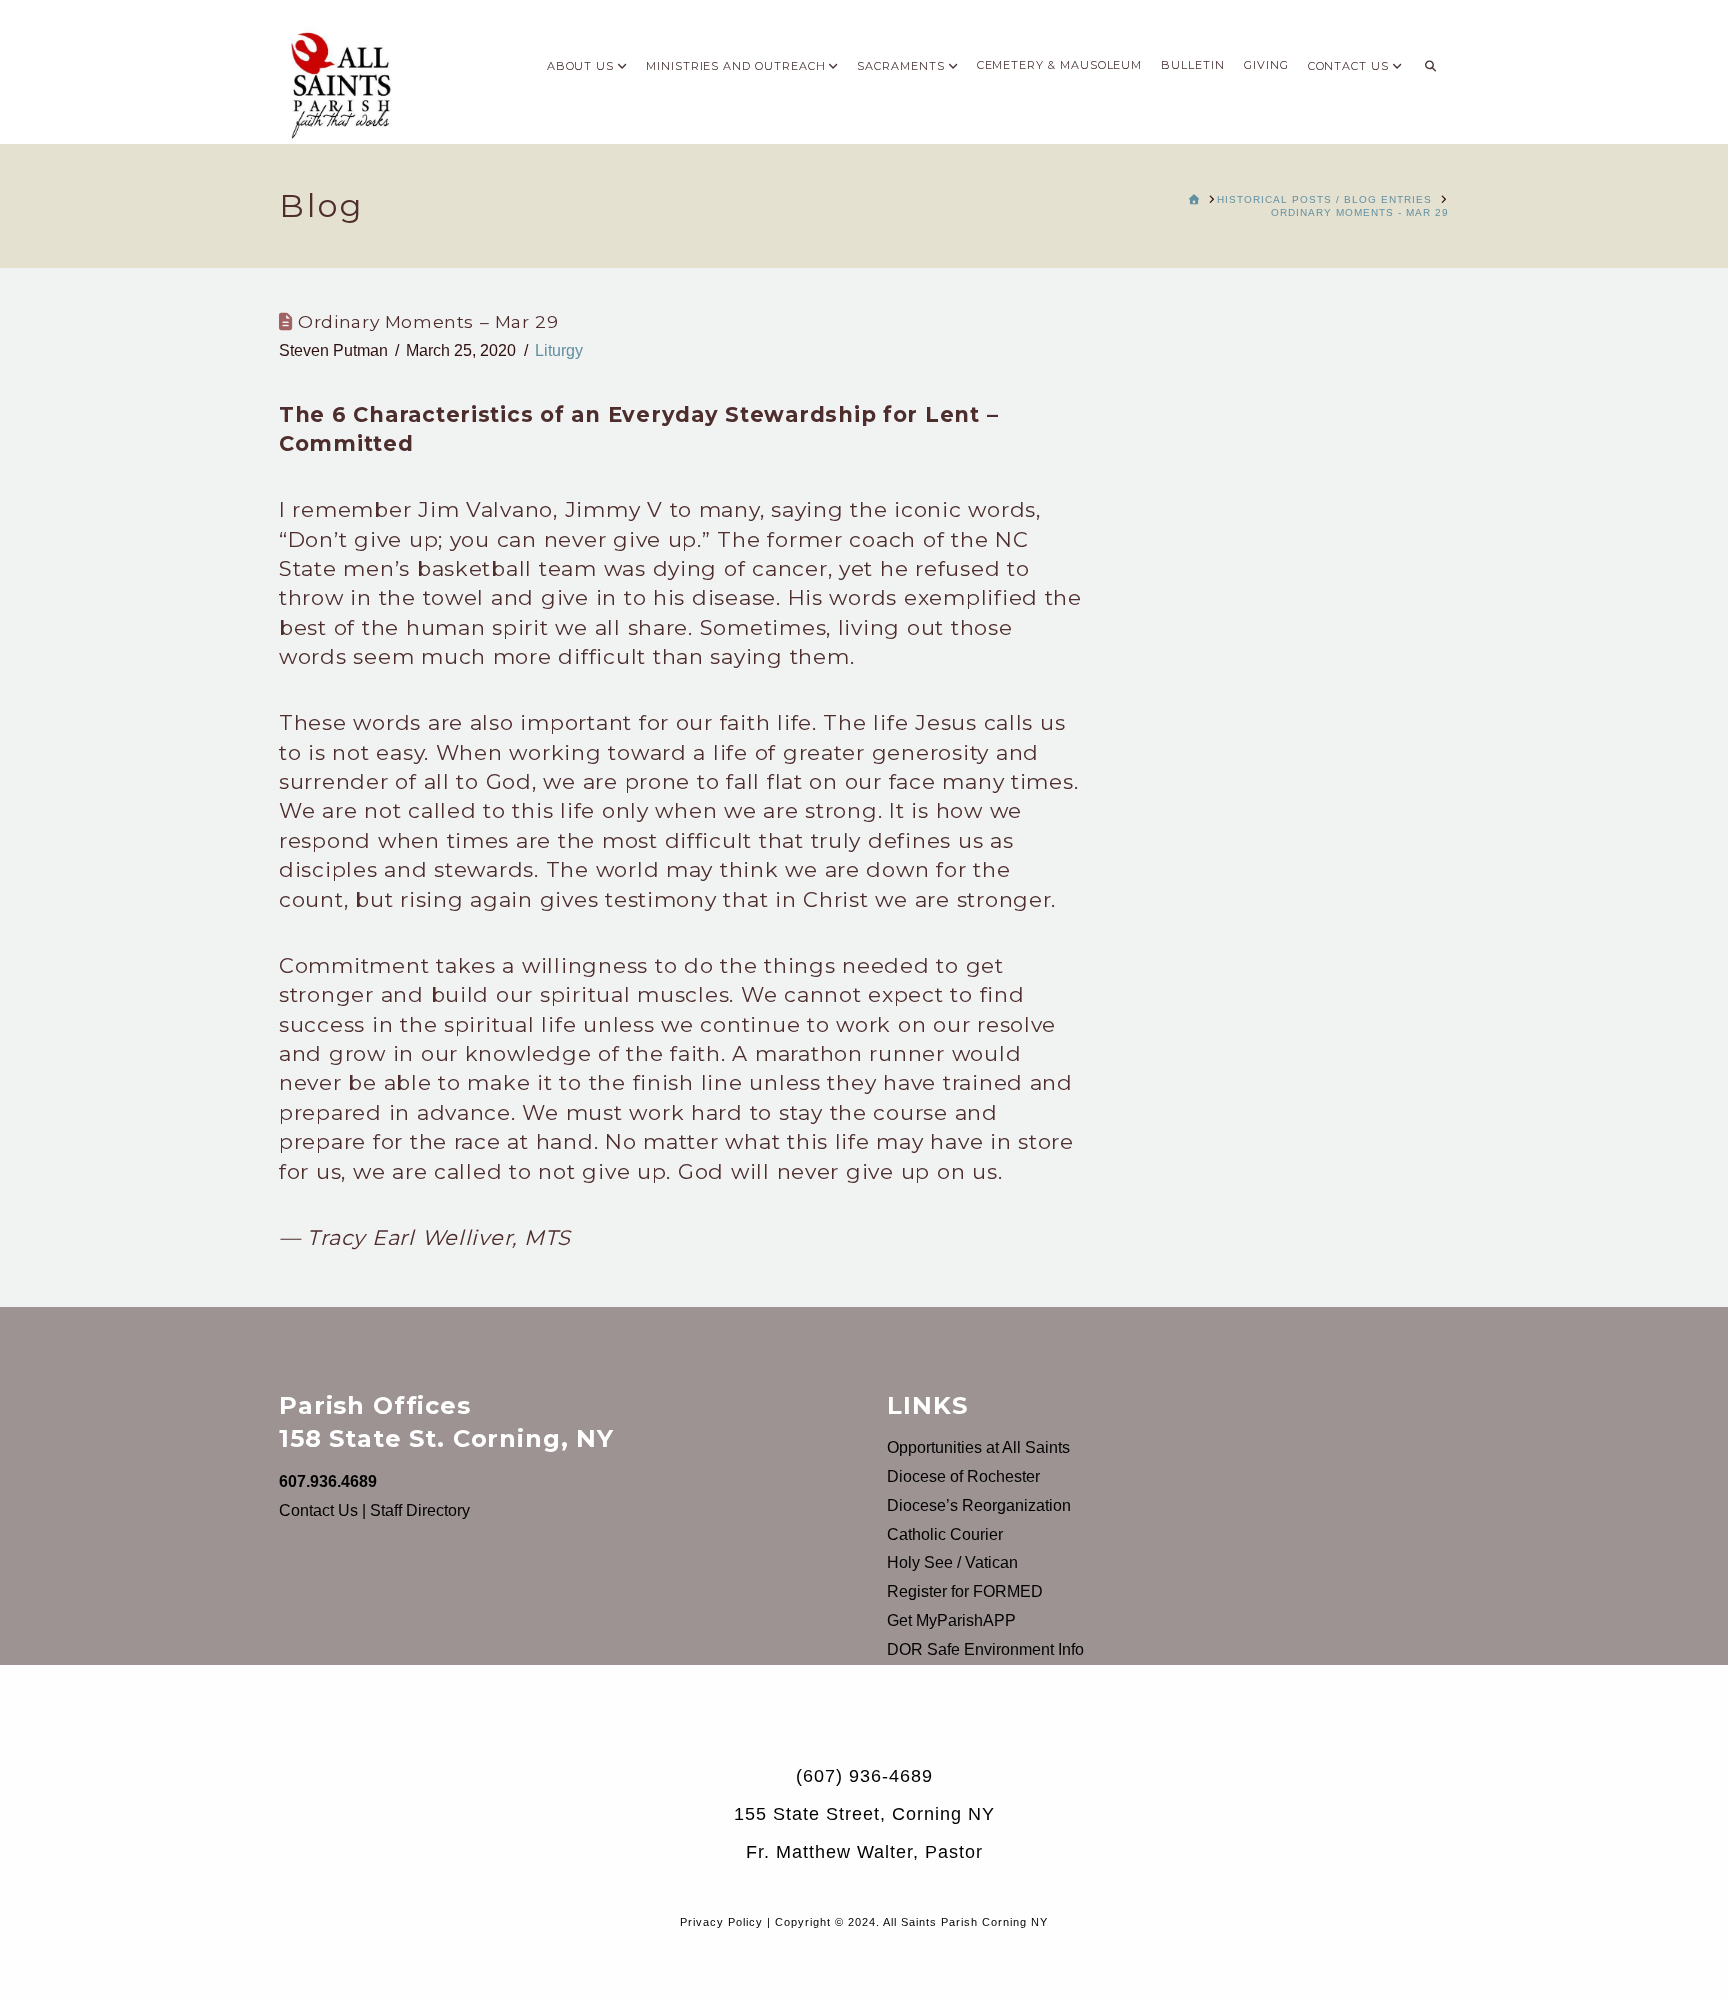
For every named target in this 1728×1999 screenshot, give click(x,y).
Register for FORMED (965, 1591)
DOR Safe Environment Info (985, 1649)
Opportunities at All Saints (978, 1447)
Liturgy (559, 350)
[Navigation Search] (1430, 60)
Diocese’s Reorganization (979, 1505)
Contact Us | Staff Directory (374, 1510)
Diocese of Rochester (963, 1476)
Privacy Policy (721, 1922)
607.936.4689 (328, 1481)
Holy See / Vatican (952, 1562)
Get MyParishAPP (951, 1620)
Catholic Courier (945, 1534)
